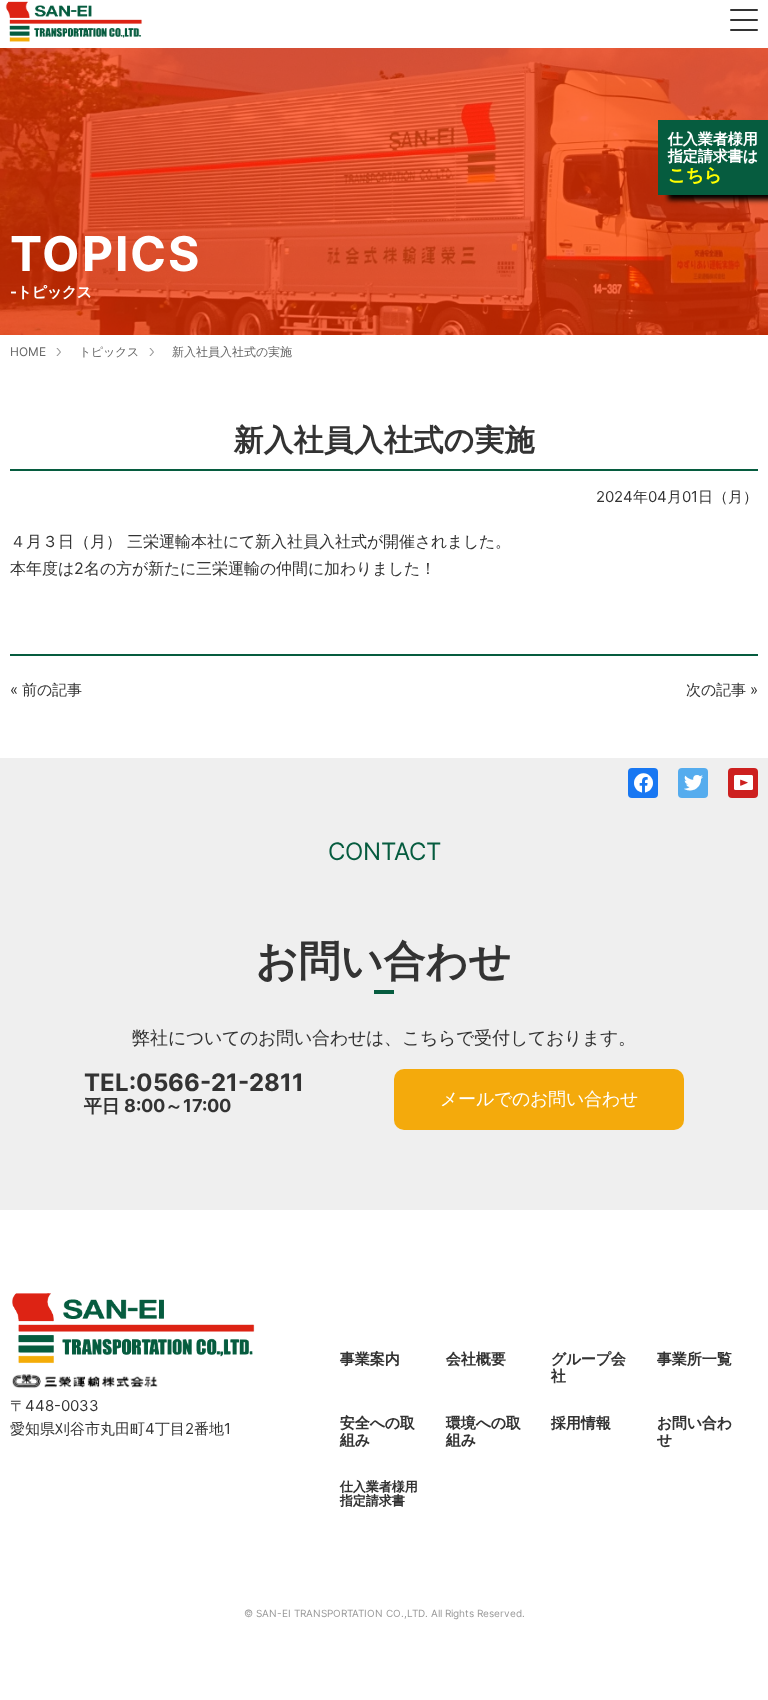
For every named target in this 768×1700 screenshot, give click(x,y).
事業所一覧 (694, 1358)
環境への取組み (483, 1431)
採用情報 (581, 1422)
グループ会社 (588, 1367)
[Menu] (744, 22)
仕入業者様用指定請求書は (713, 157)
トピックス (109, 351)
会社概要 (476, 1358)
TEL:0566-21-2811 (194, 1082)
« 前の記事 (46, 689)
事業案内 (370, 1358)
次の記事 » (722, 689)
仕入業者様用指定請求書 (379, 1493)
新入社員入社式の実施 (232, 351)
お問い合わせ (694, 1431)
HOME (28, 351)
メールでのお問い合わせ (539, 1098)
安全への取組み (377, 1431)
